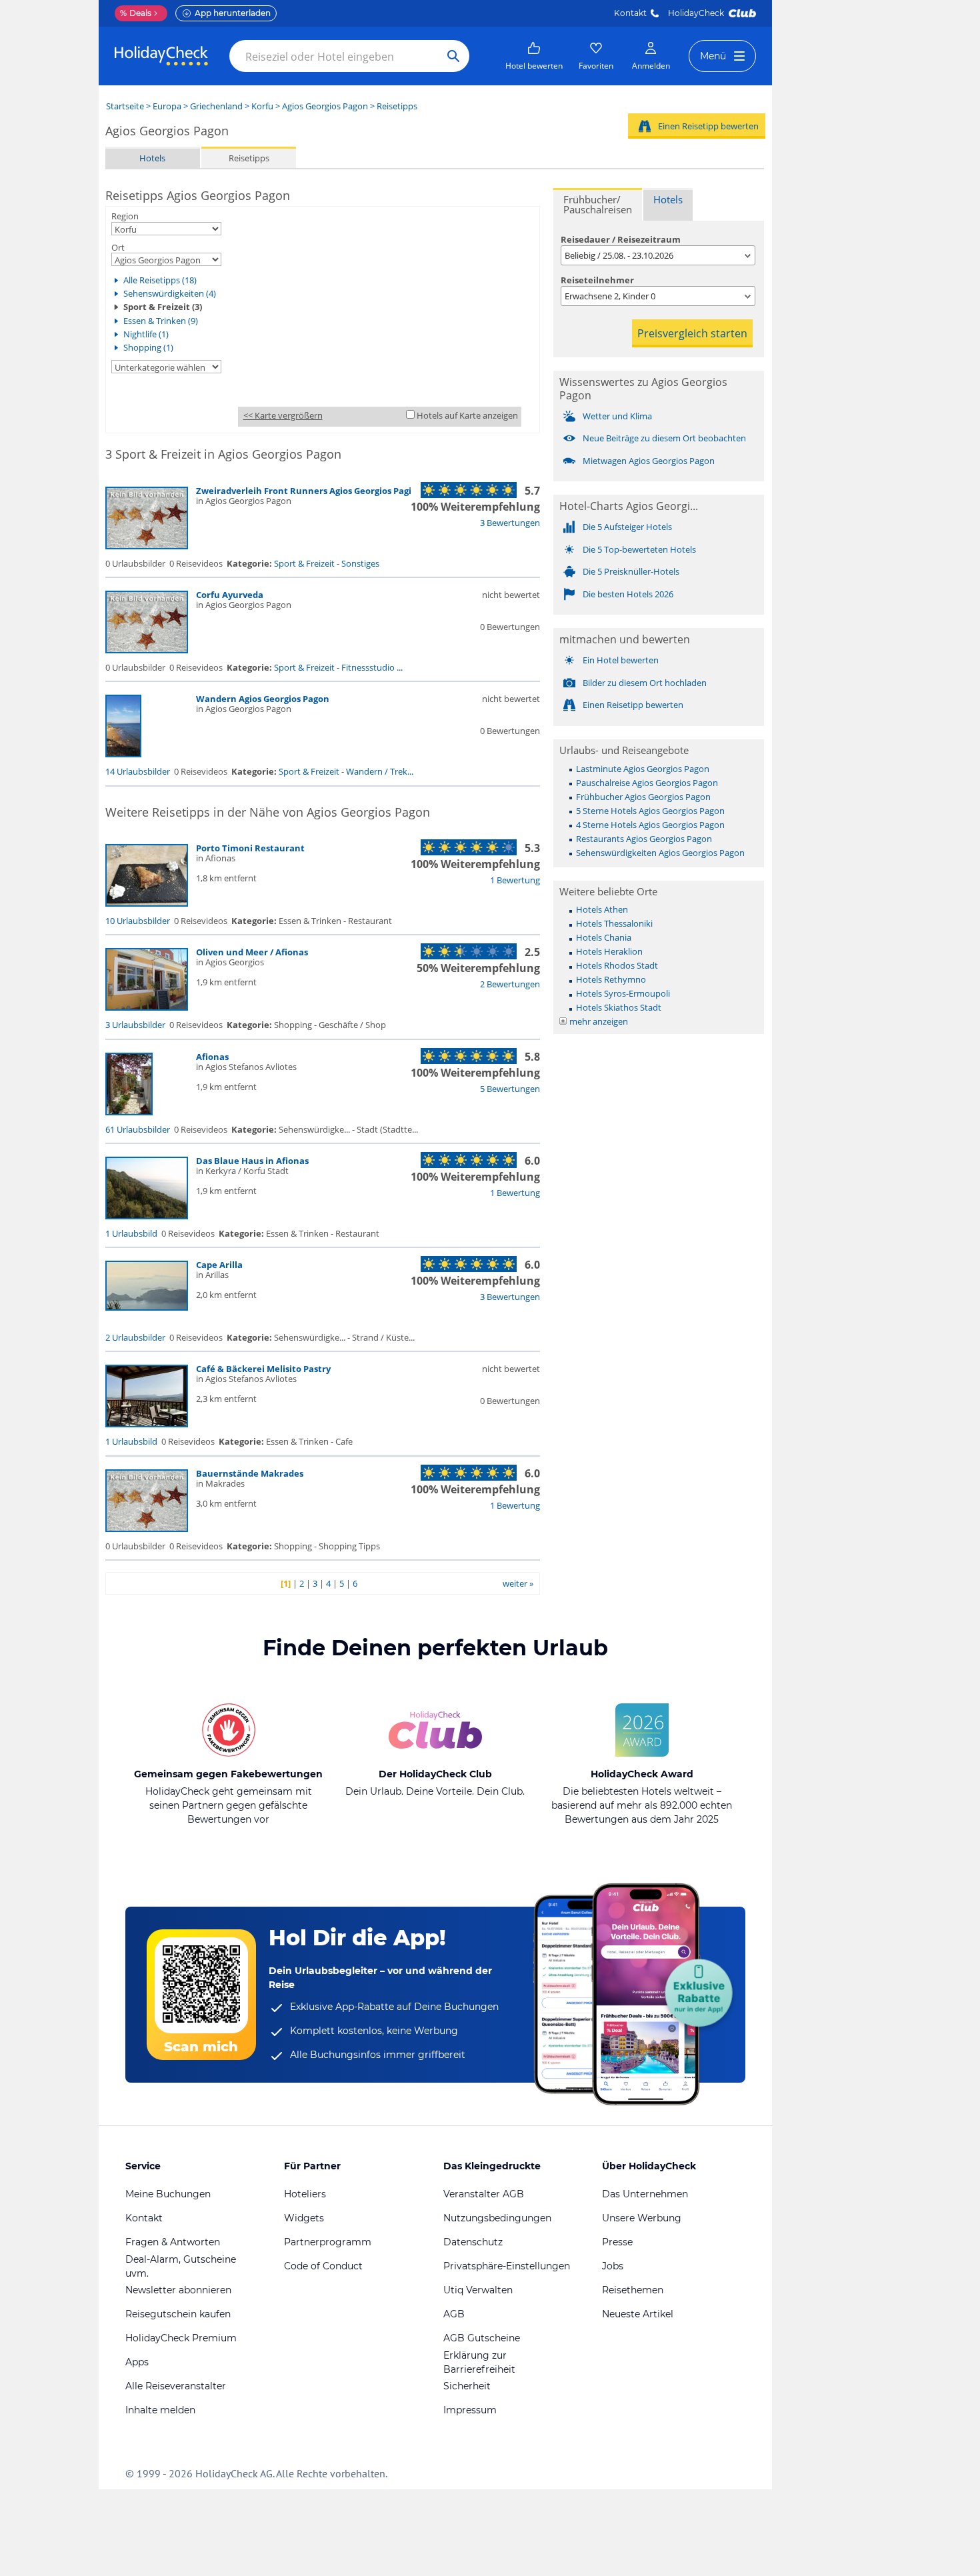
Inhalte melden (160, 2410)
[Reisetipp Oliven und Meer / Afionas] (147, 1007)
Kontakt (630, 13)
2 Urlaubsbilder (135, 1337)
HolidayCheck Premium (181, 2338)
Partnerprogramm (328, 2242)
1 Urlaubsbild (131, 1233)
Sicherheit (467, 2386)
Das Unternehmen (645, 2194)
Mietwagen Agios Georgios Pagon (649, 461)
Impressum (470, 2410)
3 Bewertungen (510, 523)
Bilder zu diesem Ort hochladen (645, 683)
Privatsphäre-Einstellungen (507, 2266)
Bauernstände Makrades (250, 1473)
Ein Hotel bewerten (621, 660)
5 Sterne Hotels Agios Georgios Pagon (650, 811)
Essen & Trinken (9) (161, 321)
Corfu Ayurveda (230, 595)
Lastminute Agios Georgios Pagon (643, 769)
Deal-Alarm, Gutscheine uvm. (181, 2266)
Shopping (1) (148, 347)
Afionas (212, 1057)
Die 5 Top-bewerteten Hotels (639, 549)
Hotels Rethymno (611, 979)
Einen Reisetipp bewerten (708, 126)
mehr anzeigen (599, 1021)
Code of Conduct (323, 2266)
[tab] (598, 204)
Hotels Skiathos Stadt (619, 1007)
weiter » (518, 1583)
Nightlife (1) (146, 334)
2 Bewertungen (510, 984)
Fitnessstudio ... (372, 667)
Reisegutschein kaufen (178, 2314)
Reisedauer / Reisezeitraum (621, 239)
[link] (534, 56)
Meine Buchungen (168, 2194)
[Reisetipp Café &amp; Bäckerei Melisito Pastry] (147, 1424)
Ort (118, 247)
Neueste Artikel (638, 2314)
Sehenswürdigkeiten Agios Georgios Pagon (660, 853)
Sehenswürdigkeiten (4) (170, 293)
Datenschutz (473, 2242)
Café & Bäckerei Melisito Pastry (263, 1369)
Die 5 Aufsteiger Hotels (627, 527)
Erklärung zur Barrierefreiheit (479, 2362)
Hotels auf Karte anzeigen (467, 415)
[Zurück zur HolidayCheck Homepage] (161, 56)
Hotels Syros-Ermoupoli (623, 993)
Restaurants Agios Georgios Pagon (644, 839)
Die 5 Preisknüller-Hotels (631, 571)
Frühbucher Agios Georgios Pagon (643, 797)
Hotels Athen (602, 909)
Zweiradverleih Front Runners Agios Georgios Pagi (304, 491)
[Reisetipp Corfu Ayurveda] (147, 650)
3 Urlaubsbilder (135, 1025)
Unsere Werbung (642, 2218)
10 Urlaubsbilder (138, 921)
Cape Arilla (219, 1265)
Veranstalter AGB (484, 2194)
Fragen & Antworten (173, 2242)
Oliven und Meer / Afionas (252, 952)
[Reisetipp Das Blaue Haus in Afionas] (147, 1216)
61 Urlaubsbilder (138, 1129)
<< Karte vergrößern (283, 415)
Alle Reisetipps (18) (160, 280)
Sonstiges (360, 563)
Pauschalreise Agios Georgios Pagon (647, 783)
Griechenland (216, 106)
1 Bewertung (515, 880)
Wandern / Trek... (380, 771)
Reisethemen (633, 2290)
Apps (137, 2362)
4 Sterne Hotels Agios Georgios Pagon (650, 825)
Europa (167, 106)
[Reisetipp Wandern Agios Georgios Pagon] (123, 754)
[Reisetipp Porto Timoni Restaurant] (147, 903)
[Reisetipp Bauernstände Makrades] (147, 1529)
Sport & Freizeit (304, 563)
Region (125, 216)
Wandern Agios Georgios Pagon (263, 699)
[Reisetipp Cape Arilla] (147, 1307)
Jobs (613, 2266)
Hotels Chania (604, 937)
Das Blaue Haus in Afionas (252, 1161)
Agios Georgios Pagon (325, 106)
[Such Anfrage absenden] (453, 56)
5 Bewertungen (510, 1089)
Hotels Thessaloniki (614, 923)
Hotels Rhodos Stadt (617, 965)
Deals (136, 13)
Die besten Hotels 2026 (628, 594)
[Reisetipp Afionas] (129, 1112)
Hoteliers (305, 2194)
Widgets (304, 2218)
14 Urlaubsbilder (138, 771)
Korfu (262, 106)
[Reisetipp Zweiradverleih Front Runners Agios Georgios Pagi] (147, 546)
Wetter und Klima (617, 416)
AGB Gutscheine (482, 2338)
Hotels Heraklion (609, 951)
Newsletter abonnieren (178, 2290)
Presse (617, 2242)
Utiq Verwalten (478, 2290)
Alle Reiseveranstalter (176, 2386)
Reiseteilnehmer (597, 280)
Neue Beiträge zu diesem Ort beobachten (664, 438)
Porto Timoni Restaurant (250, 848)
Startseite (125, 106)
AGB (454, 2314)
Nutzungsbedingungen (497, 2218)
